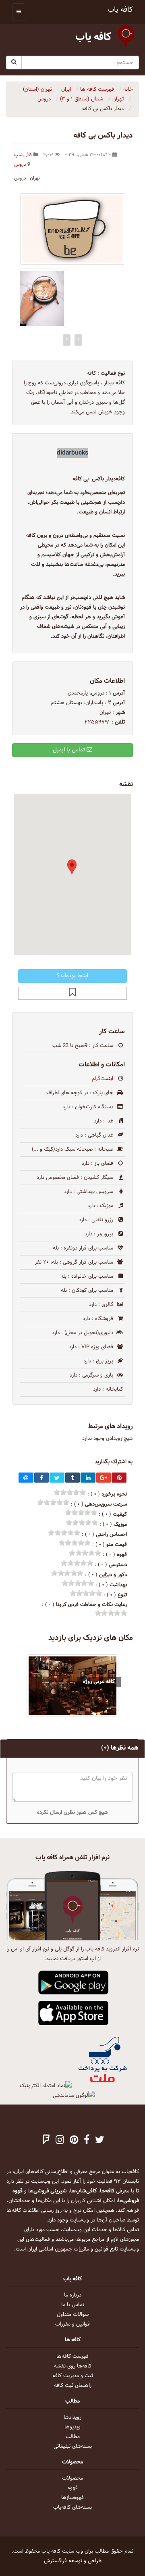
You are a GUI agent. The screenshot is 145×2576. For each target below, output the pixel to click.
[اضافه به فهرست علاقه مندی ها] (72, 993)
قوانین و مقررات (72, 2324)
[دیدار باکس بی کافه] (72, 229)
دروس (20, 165)
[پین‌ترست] (74, 2141)
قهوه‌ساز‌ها (72, 2498)
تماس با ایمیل (70, 750)
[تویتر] (100, 2141)
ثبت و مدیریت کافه (73, 2376)
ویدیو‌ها (72, 2427)
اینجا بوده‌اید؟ (72, 976)
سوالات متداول (73, 2315)
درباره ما (73, 2295)
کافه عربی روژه (99, 1682)
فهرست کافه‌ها (72, 2357)
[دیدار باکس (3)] (42, 298)
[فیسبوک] (87, 2141)
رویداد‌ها (72, 2417)
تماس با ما (73, 2305)
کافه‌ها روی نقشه (73, 2366)
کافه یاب (120, 10)
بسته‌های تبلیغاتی (73, 2447)
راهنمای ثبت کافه (73, 2386)
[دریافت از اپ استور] (74, 2013)
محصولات (72, 2478)
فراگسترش (55, 2561)
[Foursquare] (46, 2141)
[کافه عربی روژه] (72, 1686)
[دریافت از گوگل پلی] (74, 1983)
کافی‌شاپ (23, 155)
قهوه (73, 2488)
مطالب (73, 2437)
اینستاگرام (103, 1079)
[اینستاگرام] (60, 2141)
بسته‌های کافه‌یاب (72, 2507)
